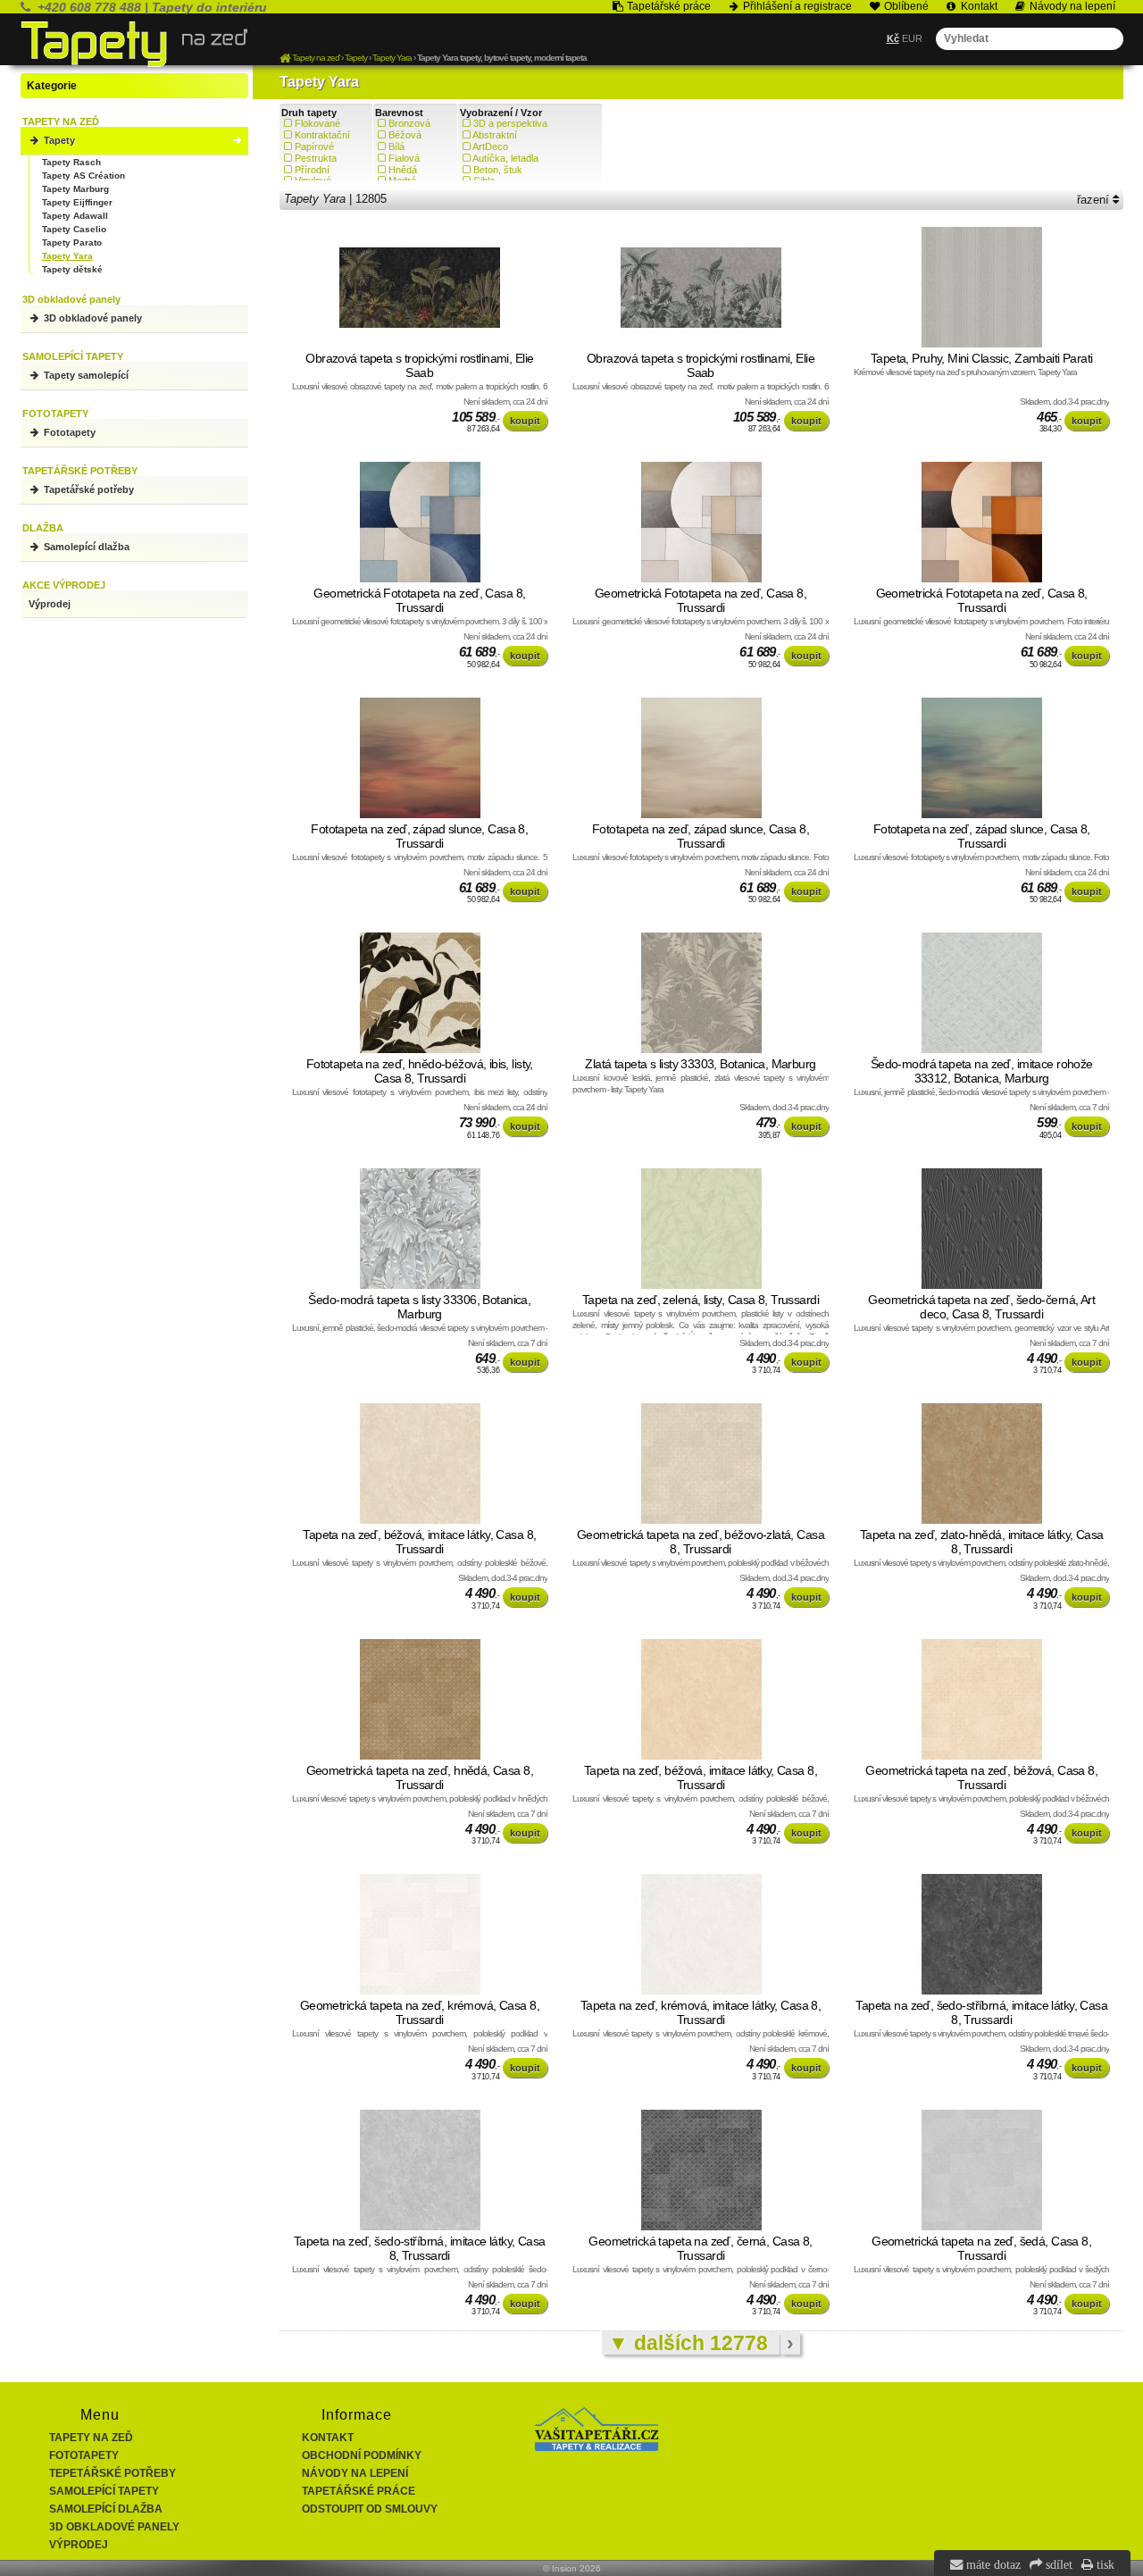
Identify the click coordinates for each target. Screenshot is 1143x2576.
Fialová (404, 158)
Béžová (405, 135)
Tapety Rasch (71, 162)
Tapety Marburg (75, 189)
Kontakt (328, 2438)
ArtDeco (490, 146)
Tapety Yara (67, 256)
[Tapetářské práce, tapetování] (597, 2447)
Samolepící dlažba (85, 547)
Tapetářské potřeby (88, 489)
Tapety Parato (72, 243)
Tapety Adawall (75, 216)
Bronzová (409, 123)
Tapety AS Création (83, 176)
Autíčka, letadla (505, 158)
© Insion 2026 (572, 2568)
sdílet (1057, 2564)
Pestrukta (316, 158)
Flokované (317, 123)
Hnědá (403, 170)
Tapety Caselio (74, 229)
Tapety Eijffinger (77, 202)
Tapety (58, 140)
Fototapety (68, 432)
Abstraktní (495, 135)
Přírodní (312, 170)
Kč (893, 38)
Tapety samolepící (85, 375)
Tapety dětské (72, 269)
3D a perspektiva (510, 123)
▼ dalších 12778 (691, 2343)
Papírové (314, 146)
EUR (912, 38)
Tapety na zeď (91, 2438)
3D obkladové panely (92, 318)
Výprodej (50, 604)
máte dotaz (992, 2564)
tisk (1104, 2564)
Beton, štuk (498, 170)
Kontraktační (322, 135)
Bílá (396, 146)
